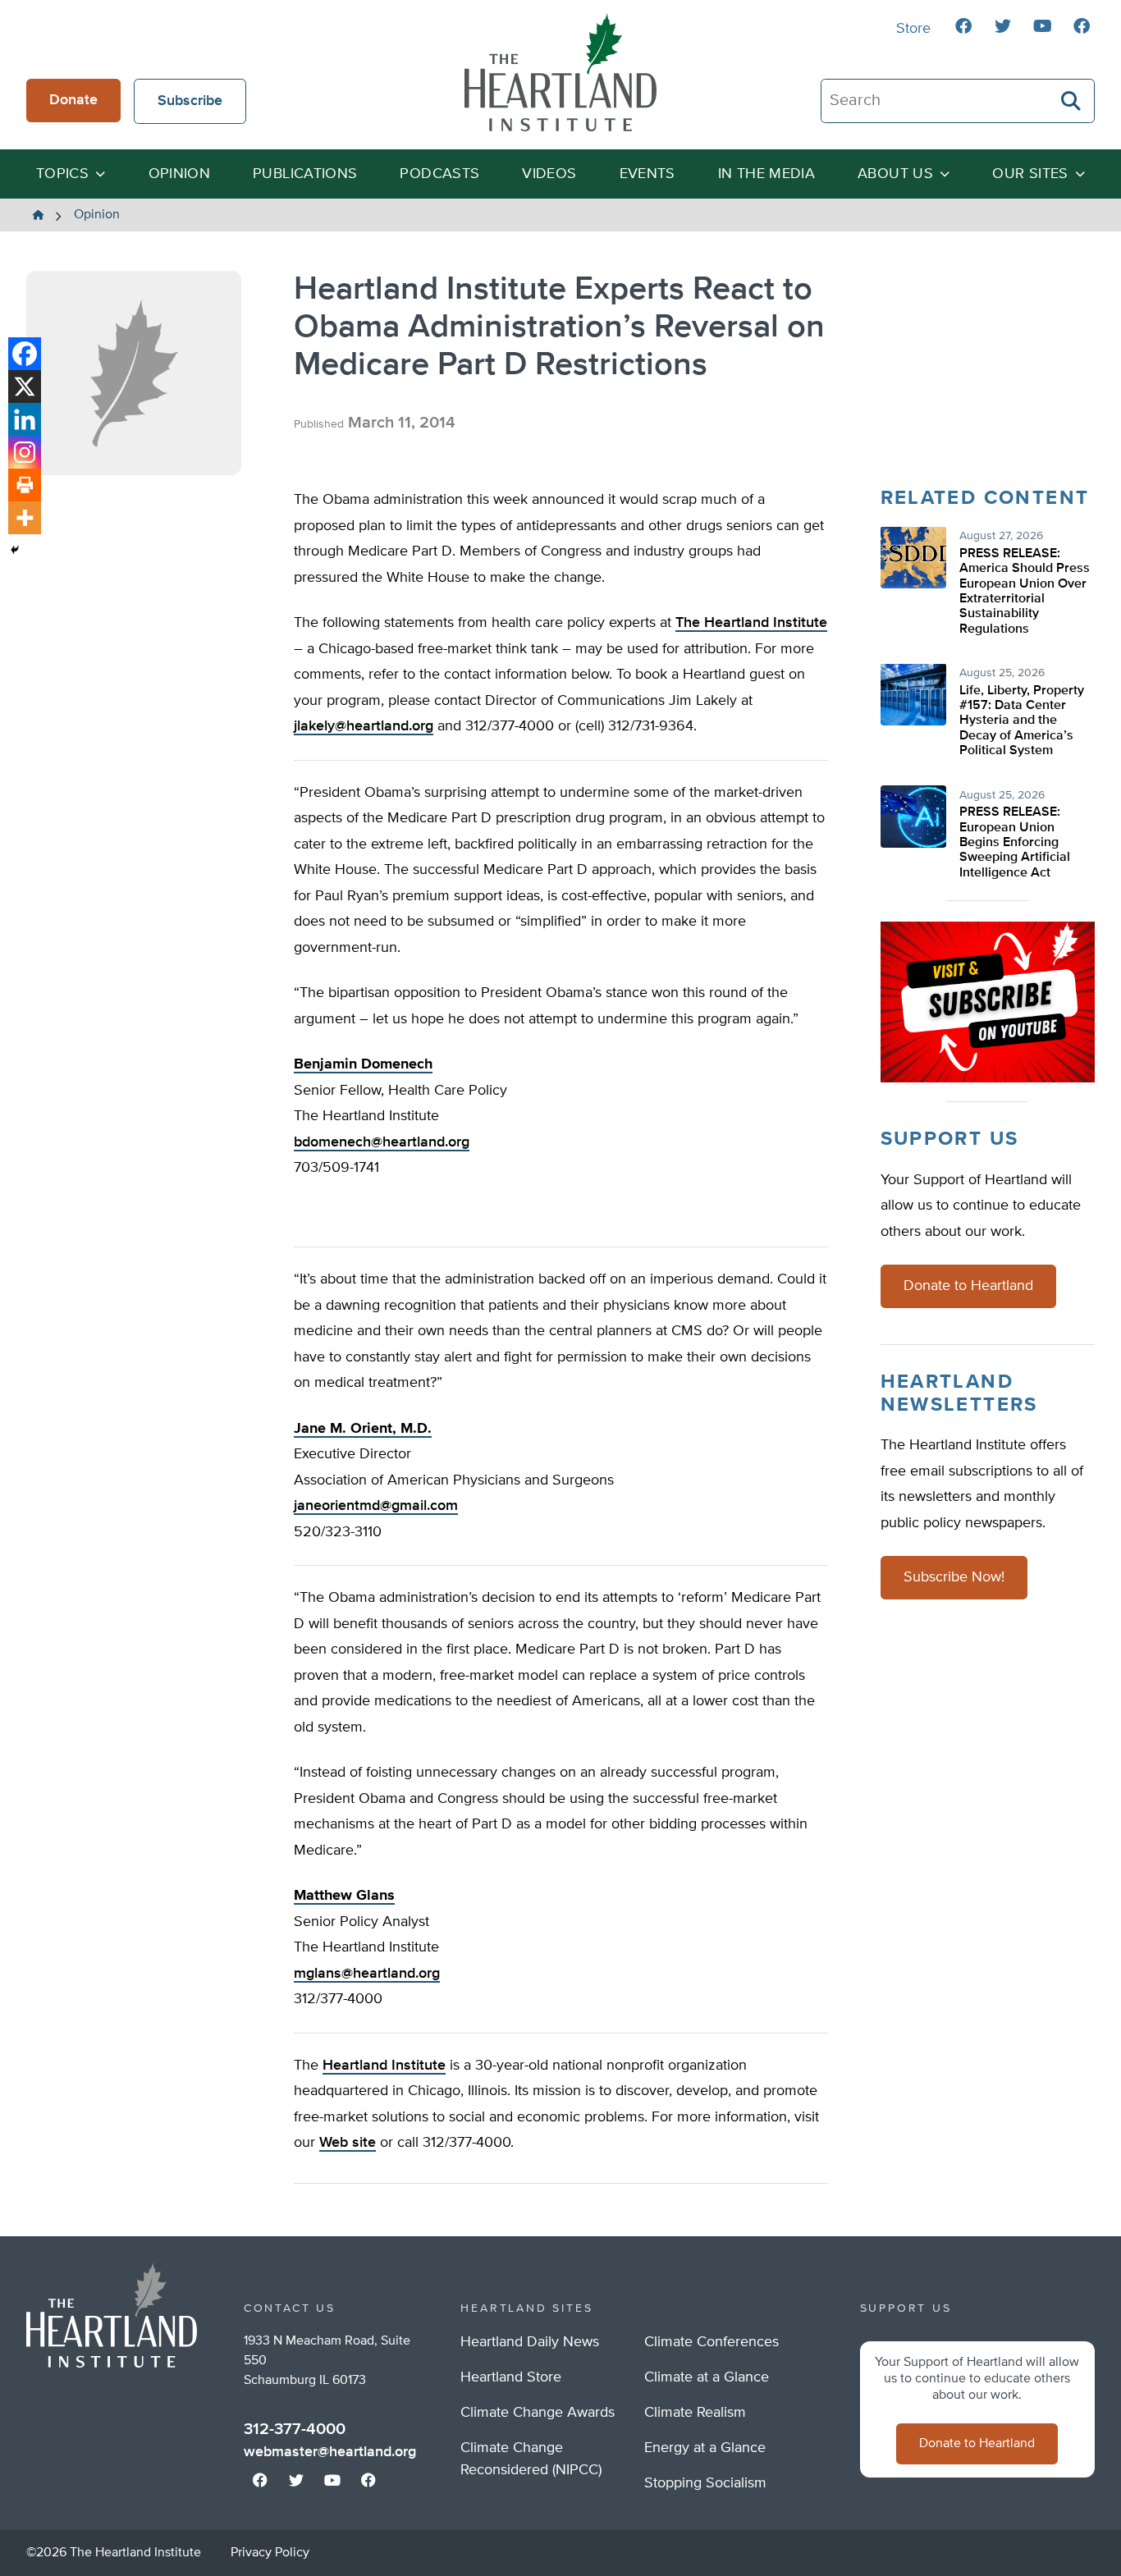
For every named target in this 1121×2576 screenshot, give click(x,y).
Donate (73, 100)
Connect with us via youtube (1042, 26)
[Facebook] (25, 354)
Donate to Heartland (968, 1287)
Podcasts (439, 174)
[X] (25, 387)
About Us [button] (895, 174)
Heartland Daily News (530, 2342)
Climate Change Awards (538, 2413)
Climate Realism (695, 2413)
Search (1072, 101)
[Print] (25, 485)
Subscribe (190, 101)
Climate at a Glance (707, 2377)
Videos (549, 174)
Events (647, 174)
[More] (25, 518)
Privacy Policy (270, 2553)
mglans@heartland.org (367, 1974)
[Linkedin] (25, 419)
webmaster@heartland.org (330, 2452)
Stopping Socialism (705, 2483)
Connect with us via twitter (1003, 26)
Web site (348, 2143)
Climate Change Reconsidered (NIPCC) (531, 2459)
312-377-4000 (295, 2429)
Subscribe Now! (954, 1578)
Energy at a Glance (705, 2448)
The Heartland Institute (560, 72)
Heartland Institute (384, 2066)
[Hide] (15, 550)
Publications (305, 174)
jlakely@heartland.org (364, 726)
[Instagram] (25, 452)
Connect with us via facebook (963, 26)
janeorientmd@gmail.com (376, 1506)
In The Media (766, 174)
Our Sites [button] (1030, 174)
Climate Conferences (711, 2342)
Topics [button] (62, 174)
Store (913, 29)
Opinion (180, 174)
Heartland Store (511, 2377)
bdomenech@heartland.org (382, 1142)
